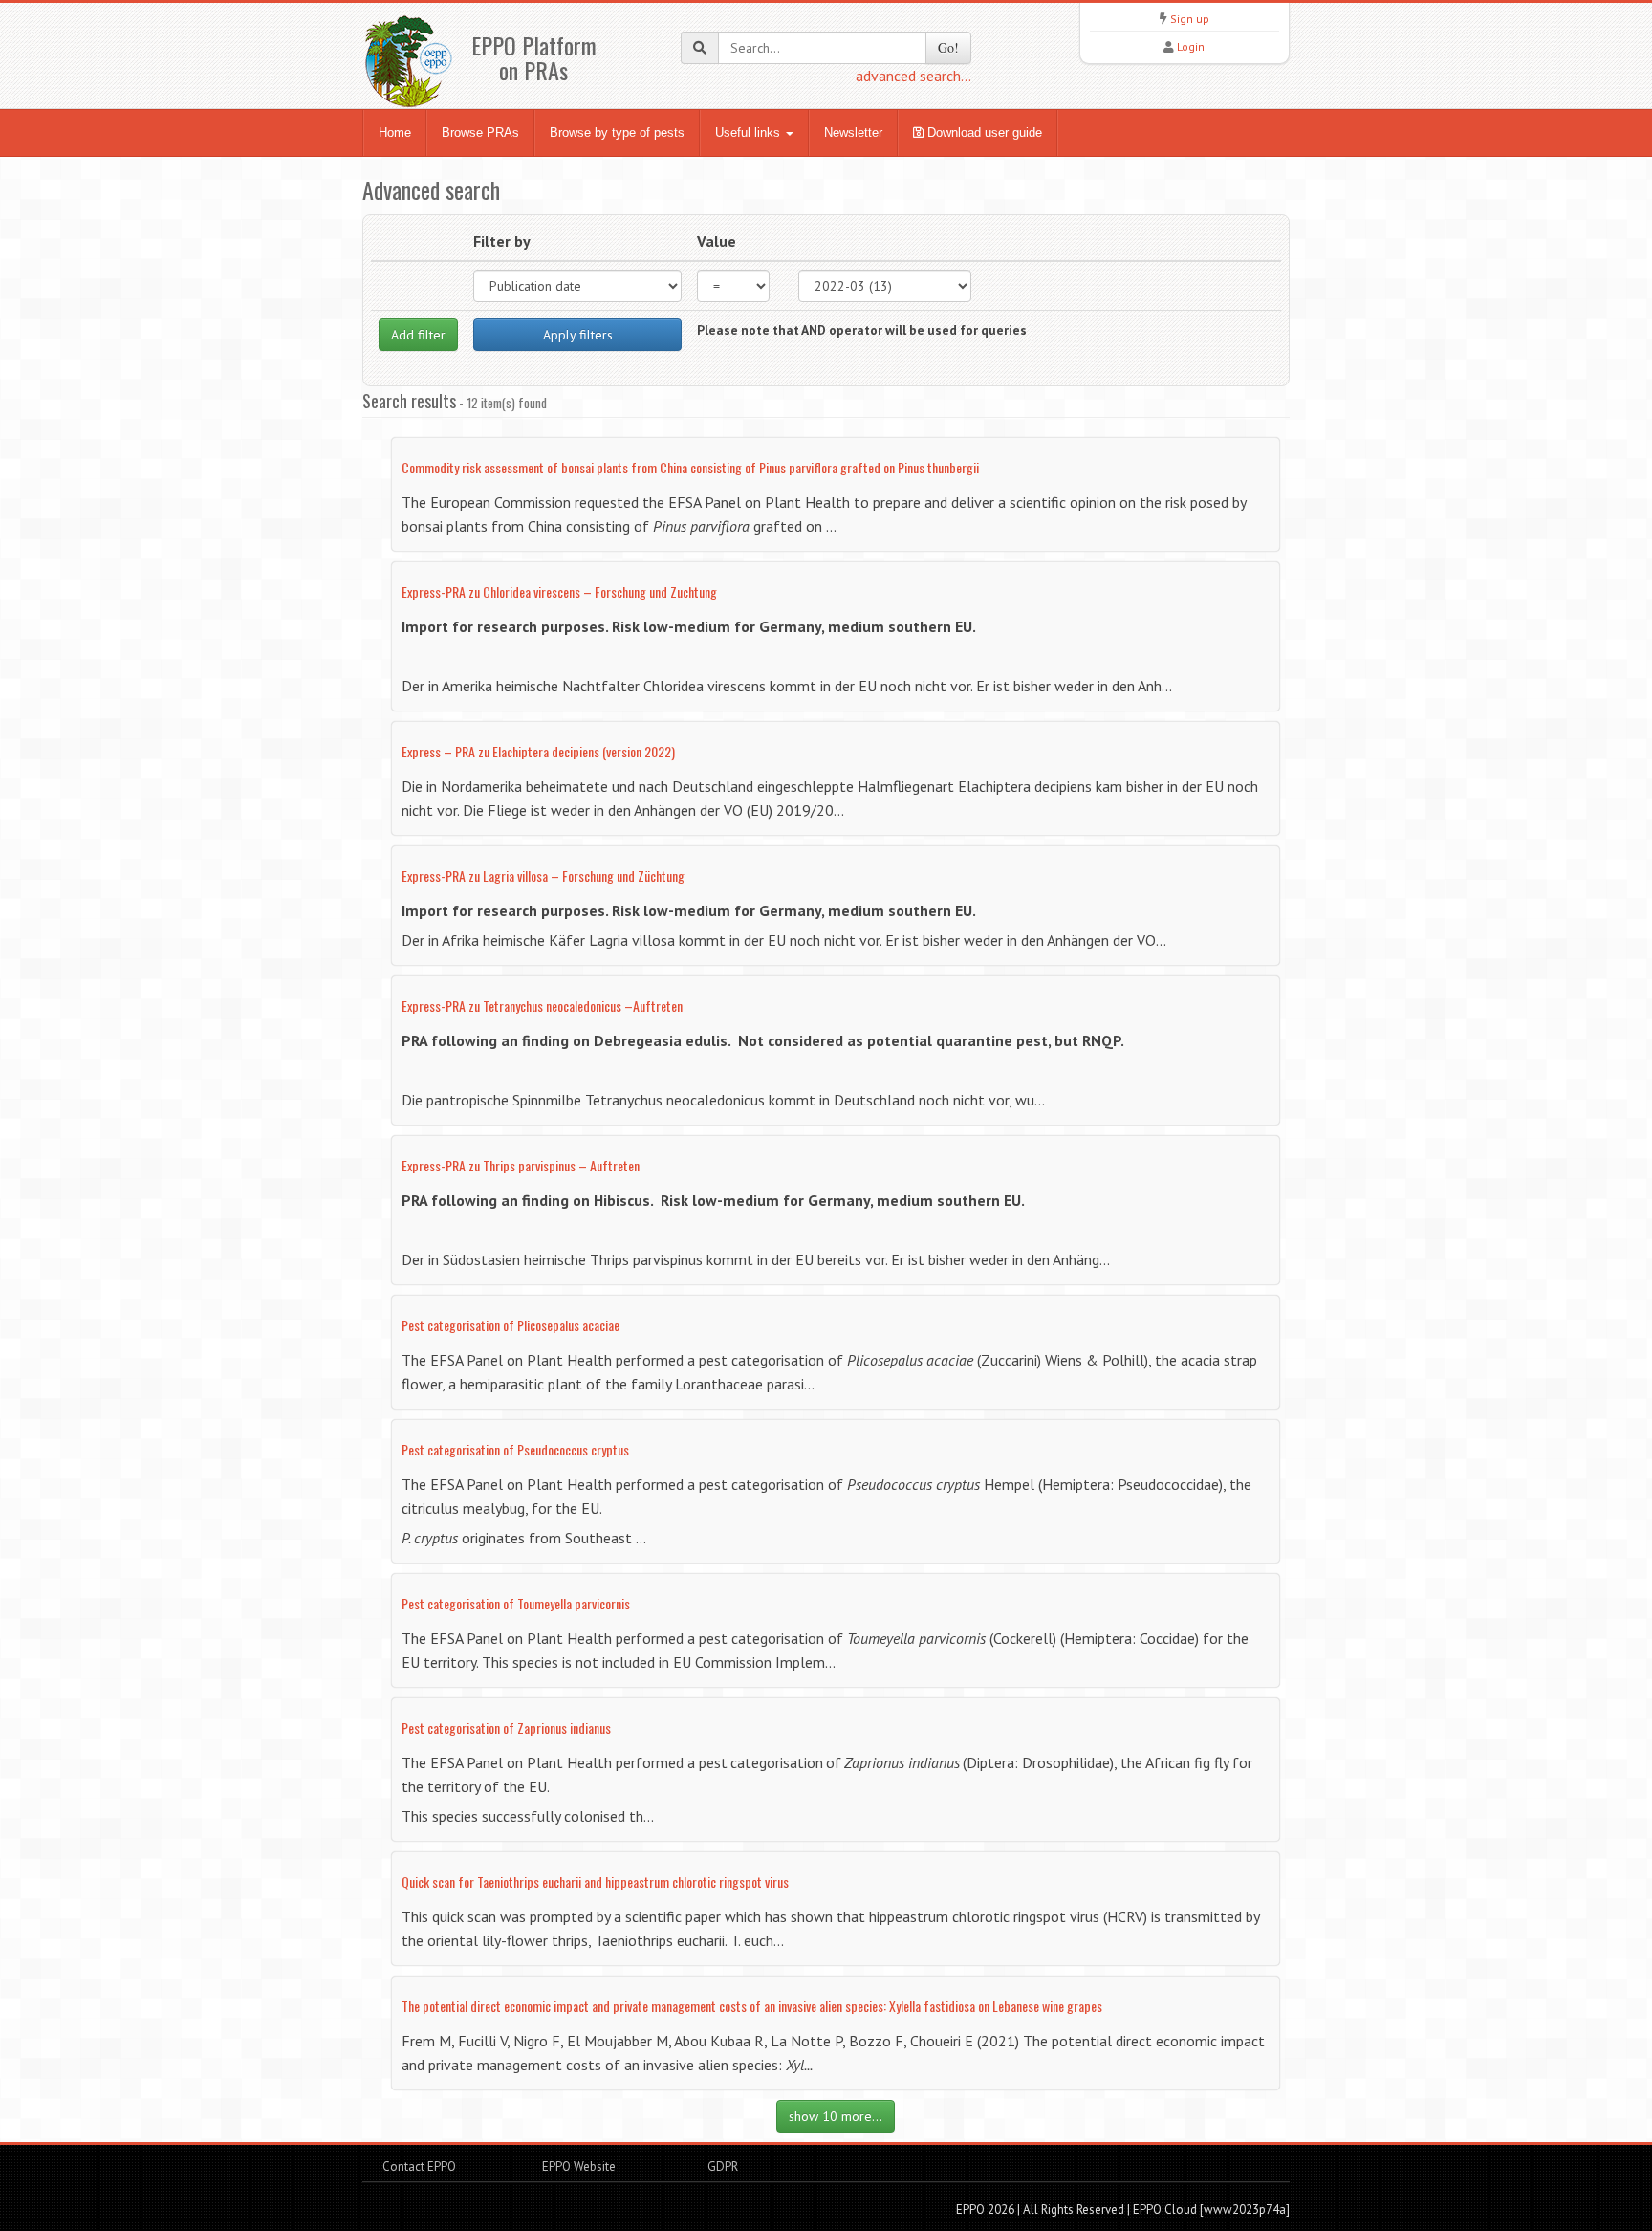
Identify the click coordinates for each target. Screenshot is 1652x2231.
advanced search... (913, 76)
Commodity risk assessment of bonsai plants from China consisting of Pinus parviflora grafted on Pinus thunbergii (690, 467)
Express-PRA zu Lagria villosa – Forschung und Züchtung (543, 875)
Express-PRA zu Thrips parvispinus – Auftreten (521, 1165)
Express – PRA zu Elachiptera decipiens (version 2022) (538, 751)
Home (395, 132)
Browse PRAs (480, 132)
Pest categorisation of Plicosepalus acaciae (511, 1325)
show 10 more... (836, 2116)
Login (1191, 46)
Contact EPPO (419, 2166)
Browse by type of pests (617, 132)
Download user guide (983, 132)
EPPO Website (579, 2166)
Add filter (418, 335)
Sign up (1190, 19)
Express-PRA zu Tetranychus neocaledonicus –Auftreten (542, 1006)
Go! (948, 47)
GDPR (721, 2166)
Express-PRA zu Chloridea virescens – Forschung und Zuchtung (559, 591)
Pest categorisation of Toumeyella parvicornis (516, 1603)
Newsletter (853, 132)
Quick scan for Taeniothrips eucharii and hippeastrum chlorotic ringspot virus (595, 1881)
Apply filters (578, 335)
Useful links (750, 132)
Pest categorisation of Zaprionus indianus (506, 1728)
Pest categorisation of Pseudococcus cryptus (515, 1449)
